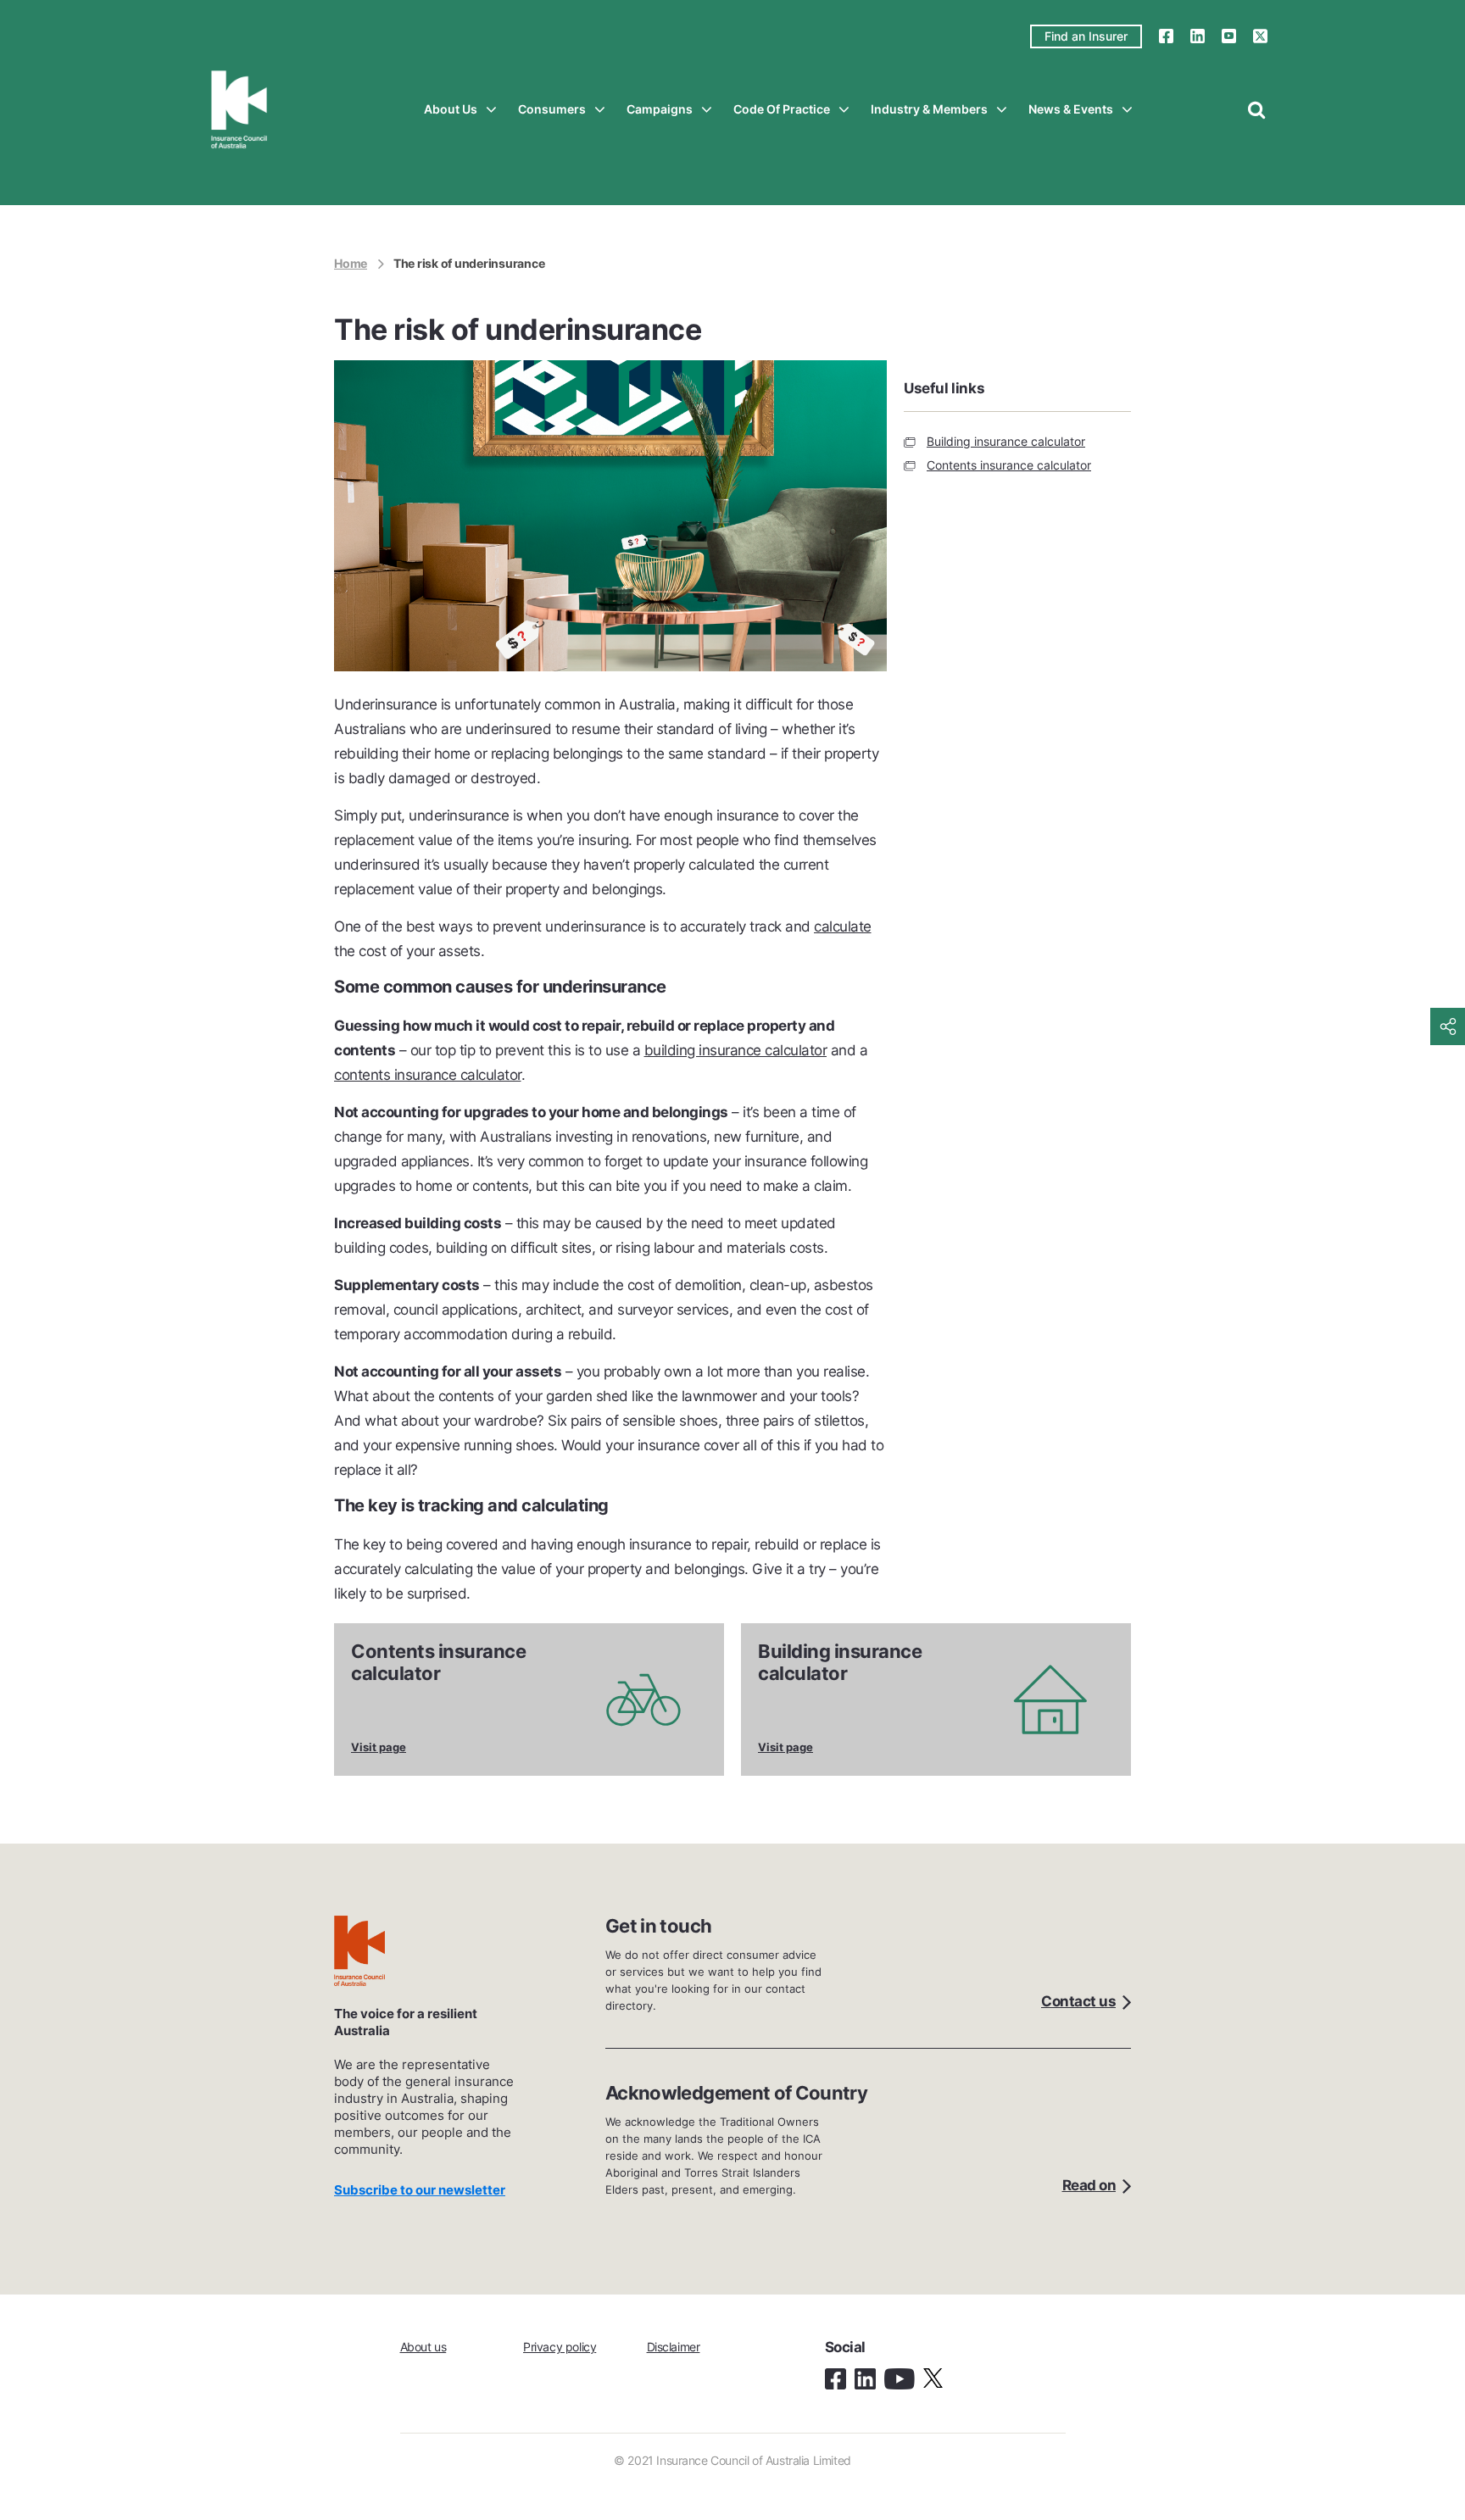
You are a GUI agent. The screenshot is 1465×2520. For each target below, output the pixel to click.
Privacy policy (560, 2347)
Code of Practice (782, 109)
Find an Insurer (1086, 36)
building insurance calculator (736, 1050)
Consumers (552, 109)
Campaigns (660, 109)
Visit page (379, 1747)
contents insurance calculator (428, 1075)
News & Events (1071, 109)
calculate (843, 926)
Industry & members (929, 109)
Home (351, 263)
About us (451, 109)
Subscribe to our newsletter (420, 2190)
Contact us (1078, 2001)
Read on (1089, 2185)
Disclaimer (674, 2347)
